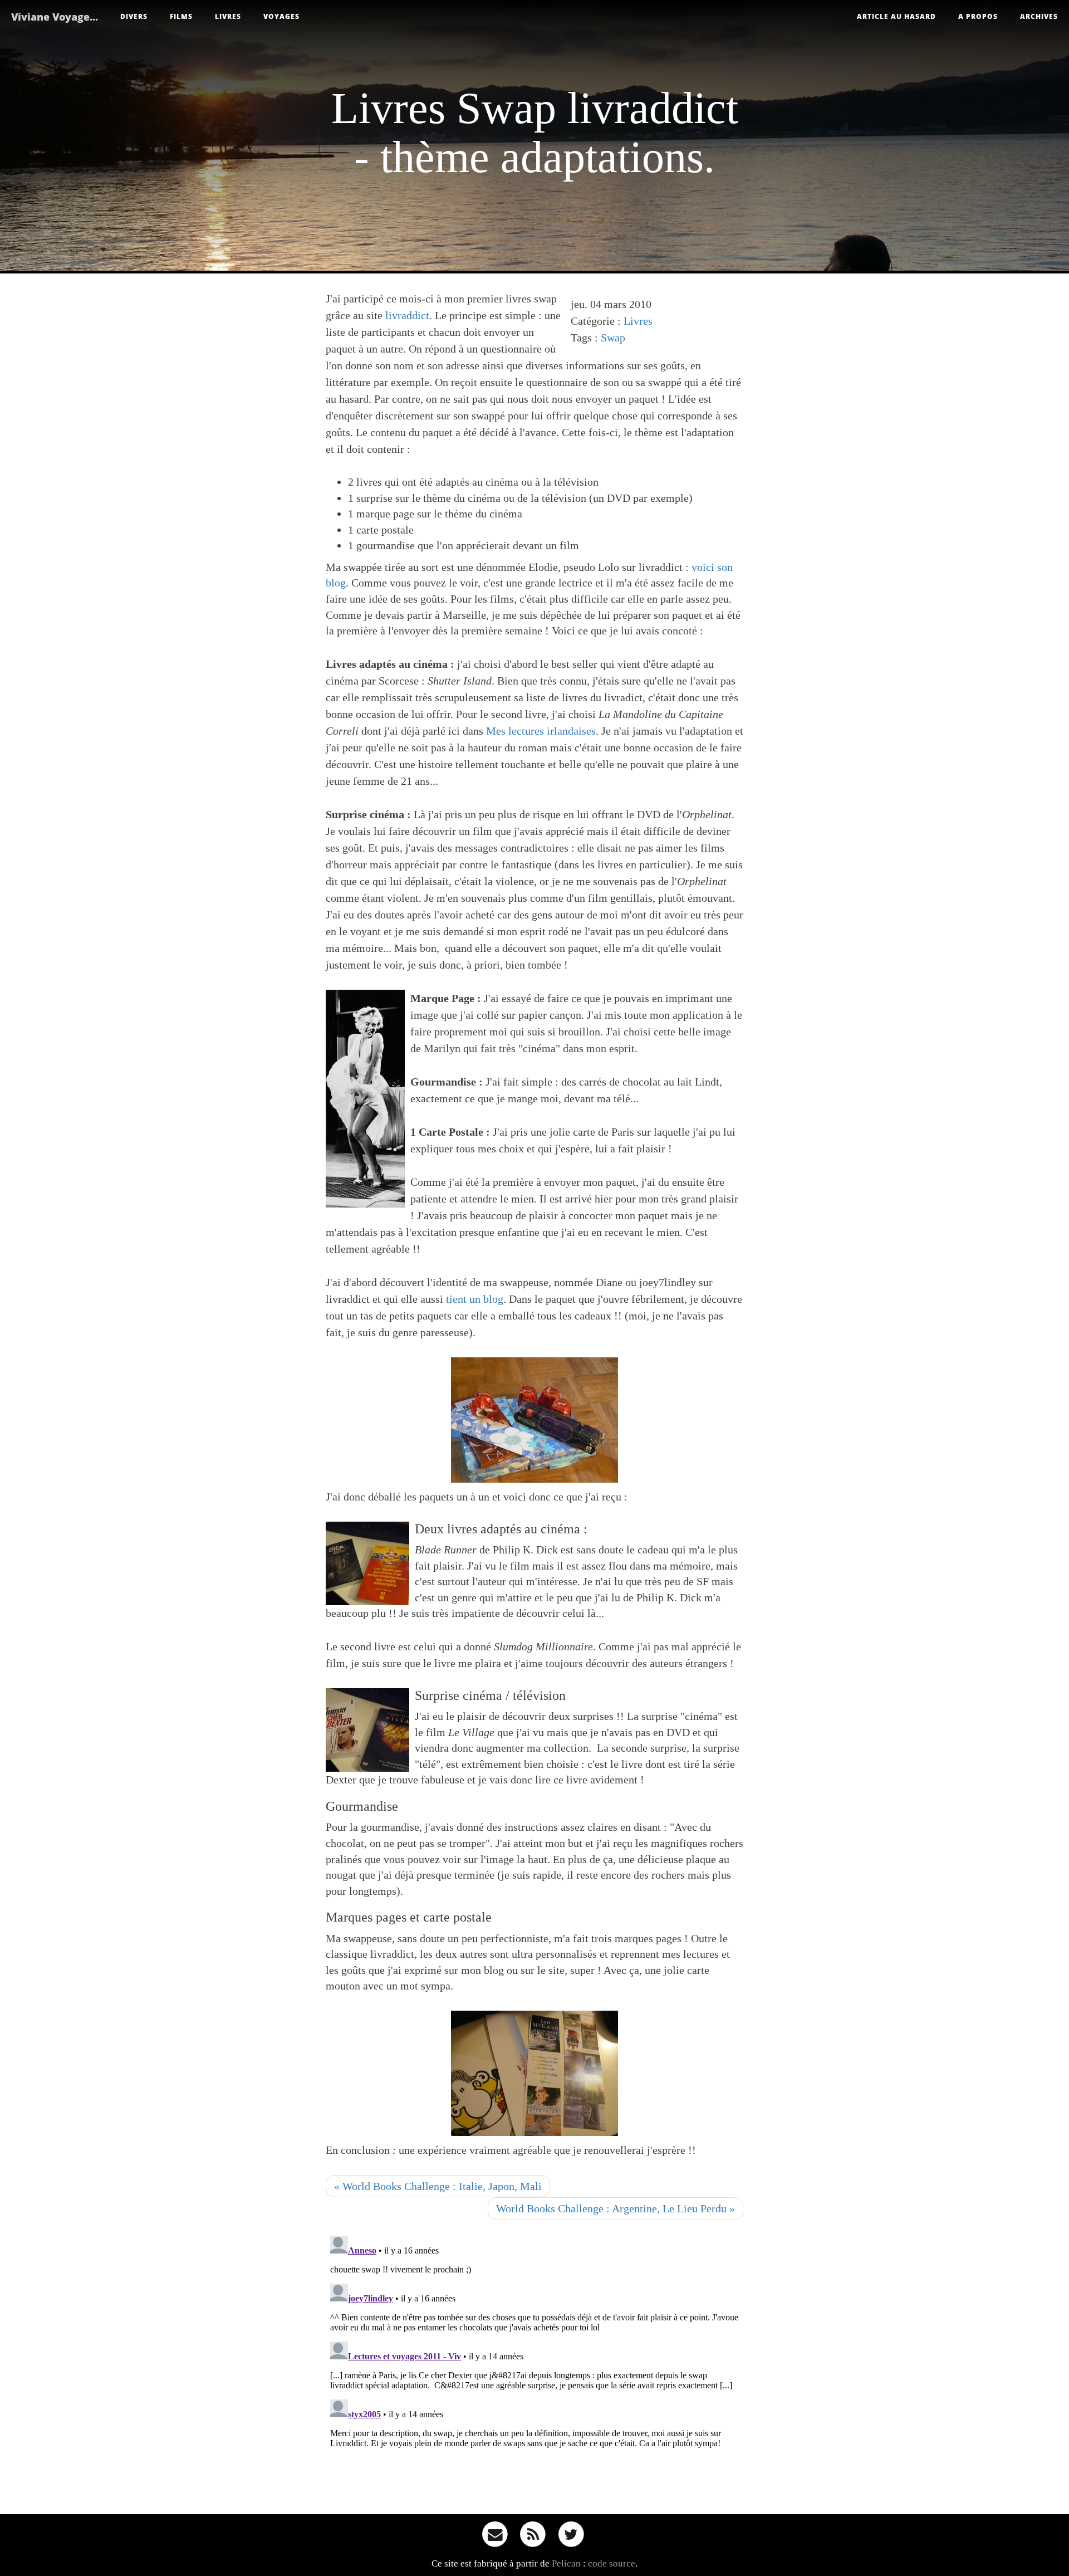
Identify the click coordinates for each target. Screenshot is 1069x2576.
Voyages (281, 16)
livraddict (407, 315)
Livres (228, 16)
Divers (134, 16)
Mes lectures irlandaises (541, 731)
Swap (613, 338)
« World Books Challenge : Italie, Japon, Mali (438, 2186)
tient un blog (475, 1299)
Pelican (566, 2563)
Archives (1039, 16)
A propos (978, 16)
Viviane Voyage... (55, 17)
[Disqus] (534, 2370)
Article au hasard (896, 16)
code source (612, 2563)
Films (181, 16)
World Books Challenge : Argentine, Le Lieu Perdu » (616, 2208)
